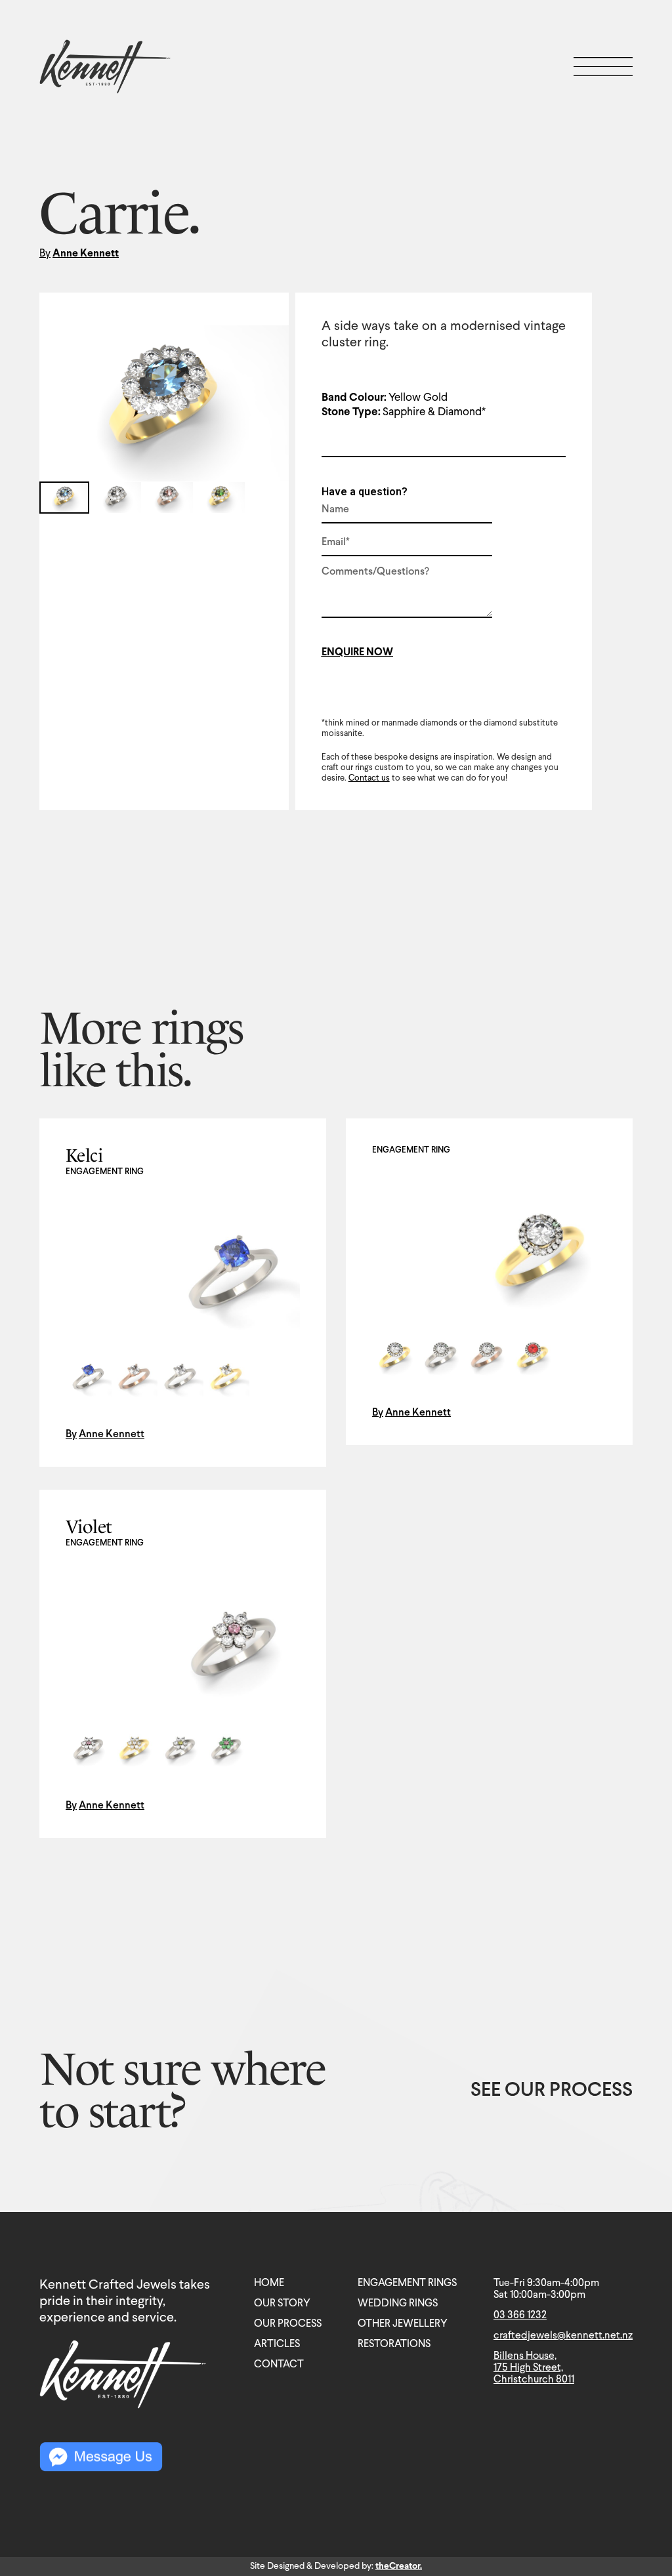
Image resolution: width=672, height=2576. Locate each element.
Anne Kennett (86, 254)
